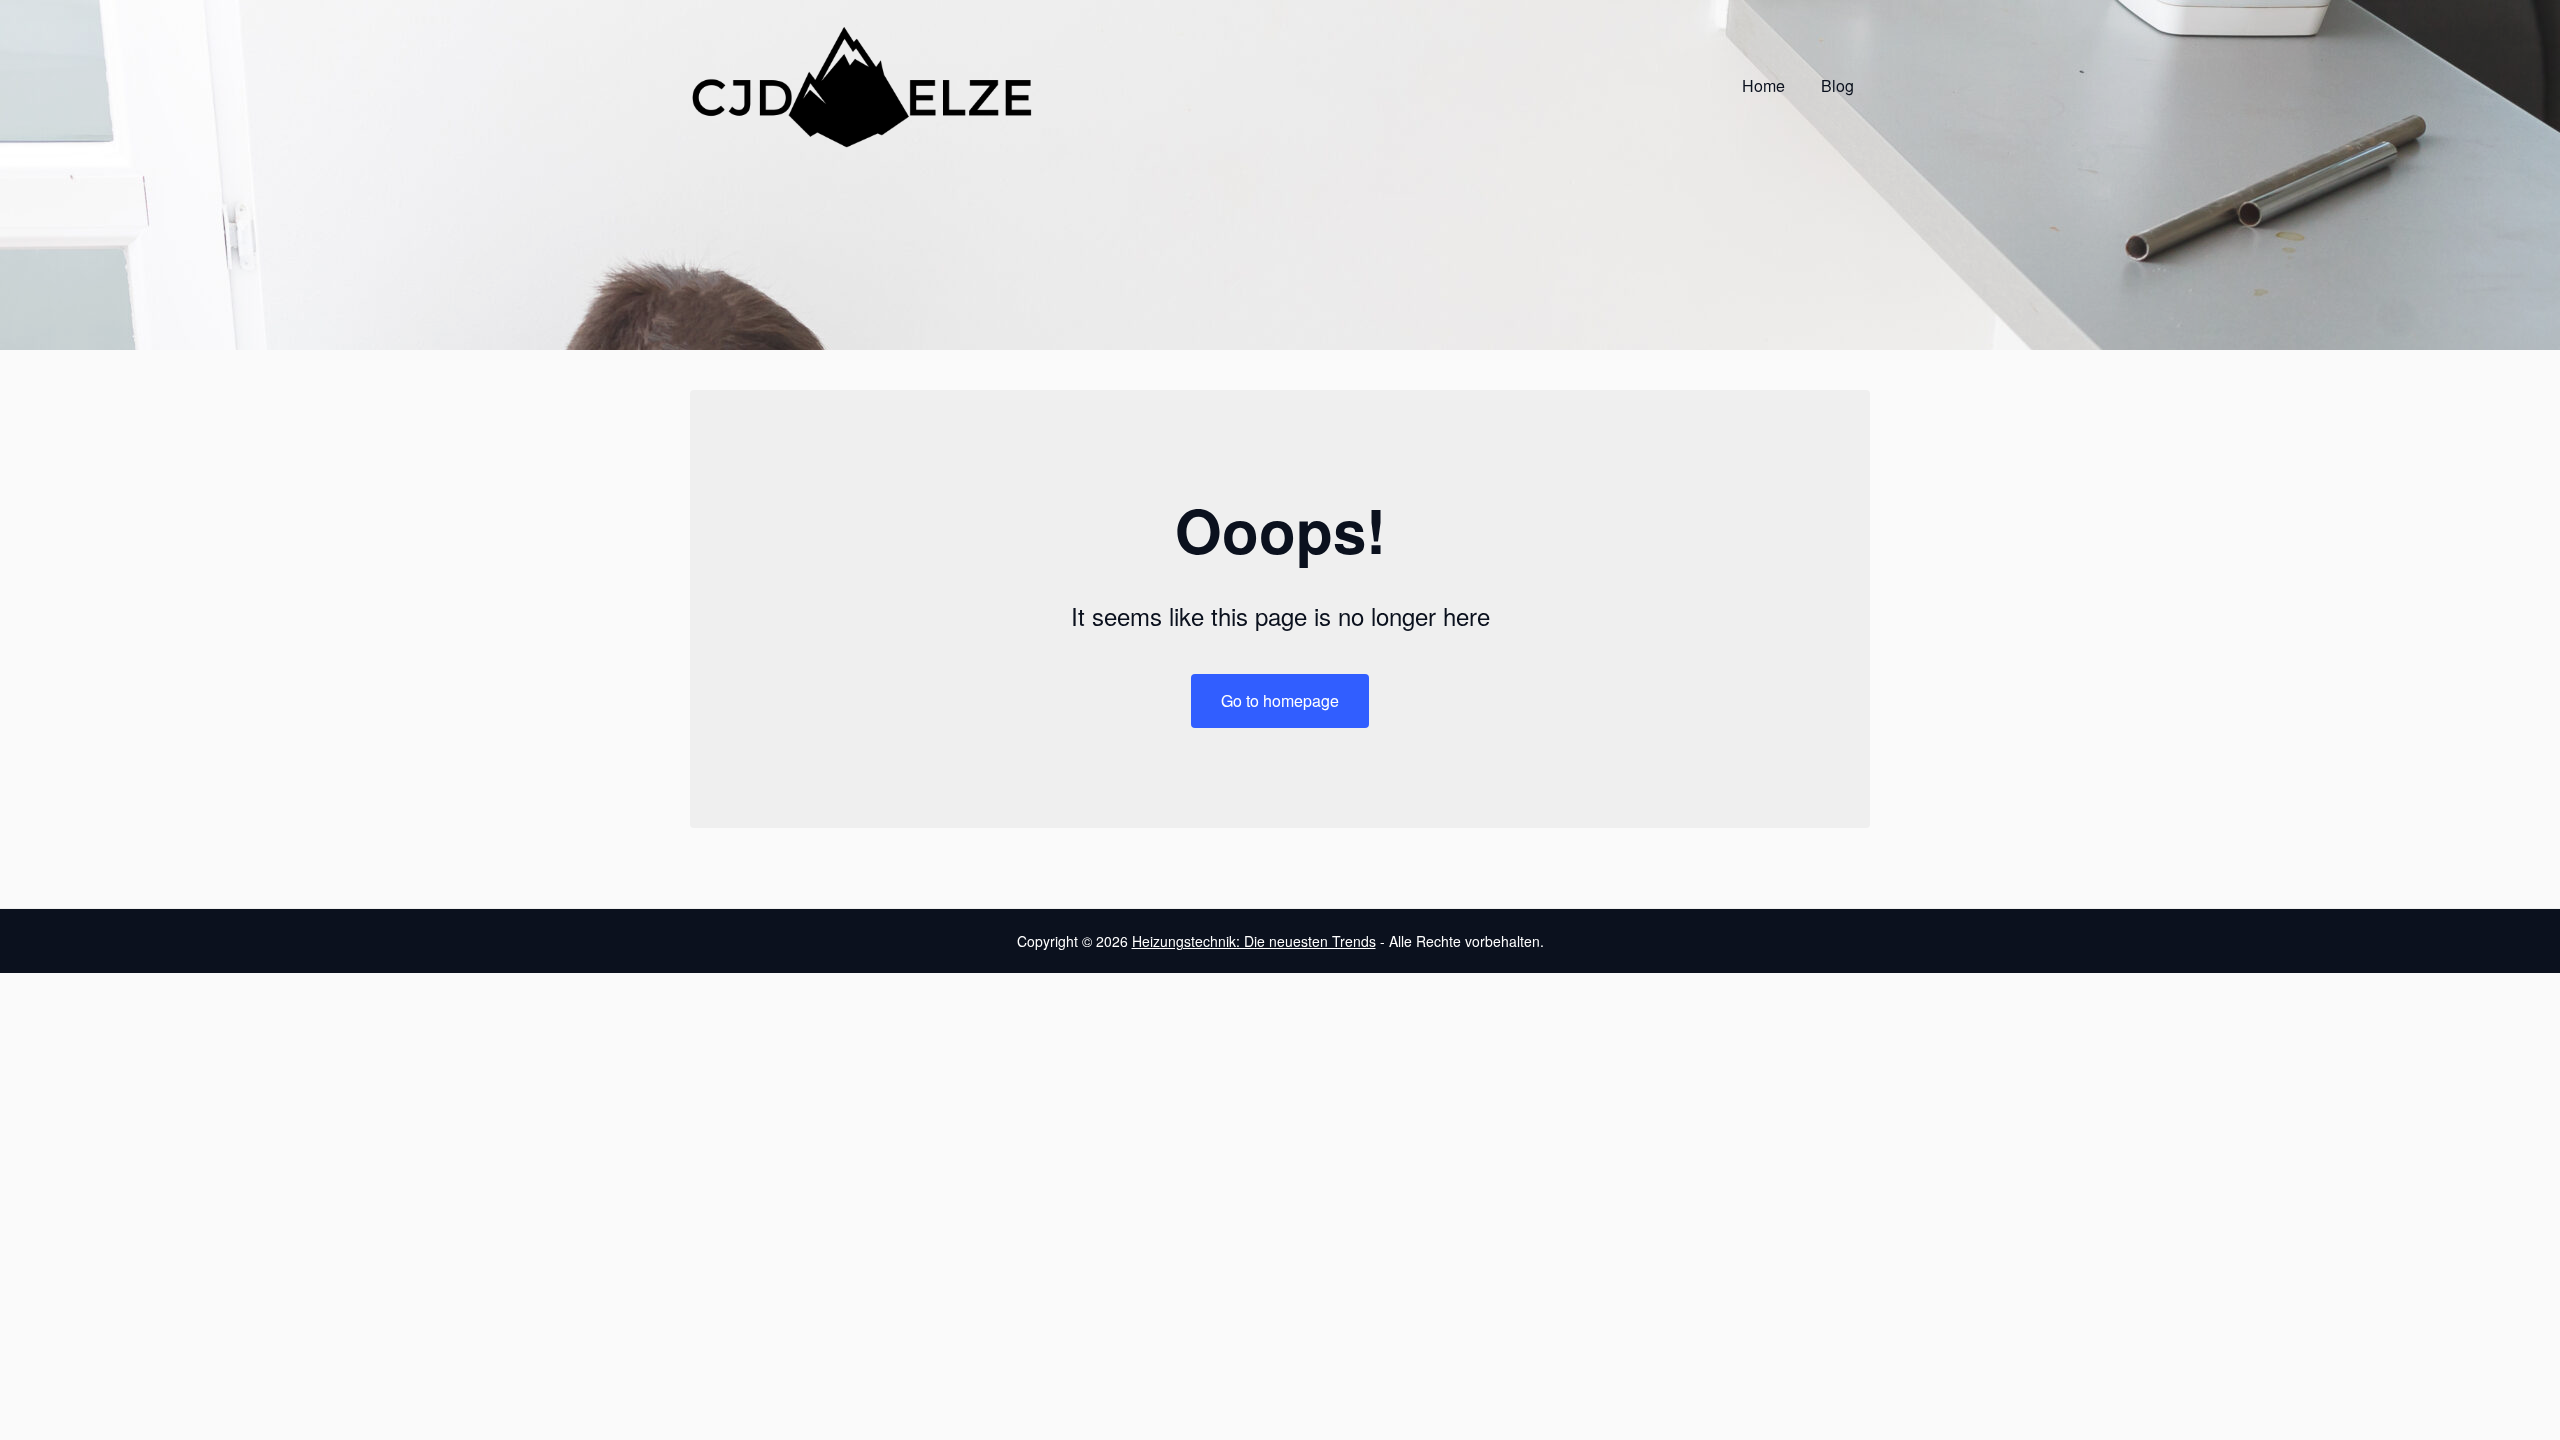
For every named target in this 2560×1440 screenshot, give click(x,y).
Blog (1837, 85)
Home (1763, 85)
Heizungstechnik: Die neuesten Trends (1254, 941)
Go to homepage (1280, 700)
